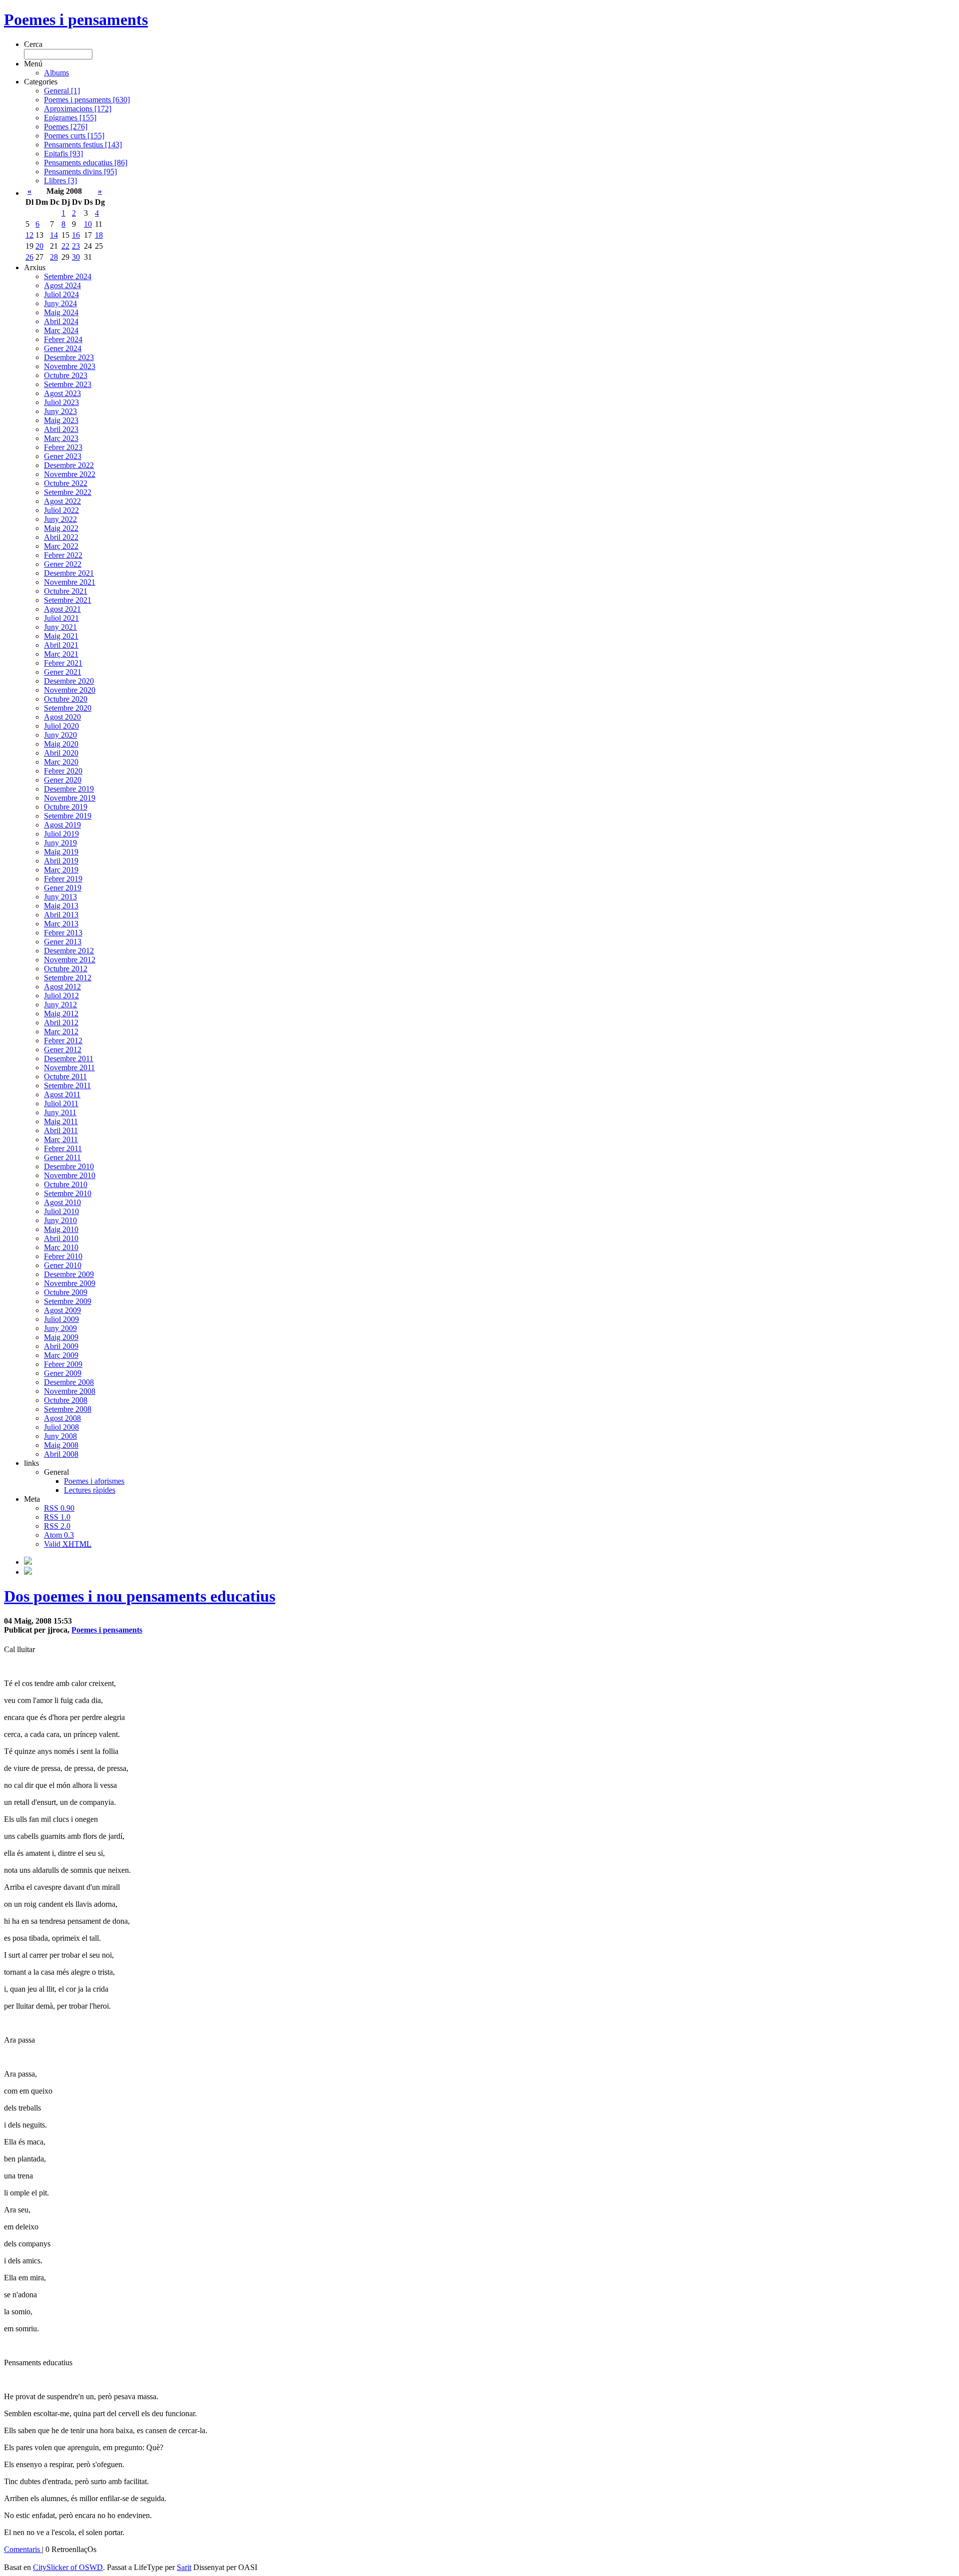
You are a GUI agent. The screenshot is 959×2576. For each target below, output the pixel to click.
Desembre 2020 (69, 681)
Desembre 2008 (69, 1382)
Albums (56, 73)
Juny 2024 (60, 303)
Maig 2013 (61, 906)
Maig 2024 (61, 312)
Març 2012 (61, 1032)
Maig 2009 (61, 1337)
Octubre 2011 (65, 1076)
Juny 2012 (60, 1005)
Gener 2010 (63, 1265)
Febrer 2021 (63, 663)
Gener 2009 (63, 1373)
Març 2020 (61, 762)
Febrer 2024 (63, 339)
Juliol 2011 (61, 1103)
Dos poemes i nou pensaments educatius (140, 1596)
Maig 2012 (61, 1014)
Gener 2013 (63, 942)
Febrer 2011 (63, 1148)
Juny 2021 (60, 627)
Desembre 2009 (69, 1274)
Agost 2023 (62, 393)
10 (88, 224)
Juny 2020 (60, 735)
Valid (68, 1544)
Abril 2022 (61, 537)
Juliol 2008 (61, 1427)
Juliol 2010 (61, 1211)
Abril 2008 (61, 1454)
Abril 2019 (61, 861)
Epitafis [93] (63, 154)
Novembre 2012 (70, 960)
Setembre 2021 (68, 600)
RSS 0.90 (59, 1508)
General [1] (62, 91)
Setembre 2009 (68, 1301)
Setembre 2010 (68, 1193)
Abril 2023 (61, 429)
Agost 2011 (62, 1094)
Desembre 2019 (69, 789)
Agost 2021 (62, 609)
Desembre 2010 (69, 1166)
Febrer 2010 (63, 1256)
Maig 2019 (61, 852)
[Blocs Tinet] (28, 1562)
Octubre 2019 (66, 807)
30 (76, 257)
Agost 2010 (62, 1202)
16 (76, 235)
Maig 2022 (61, 528)
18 (99, 235)
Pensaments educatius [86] (86, 163)
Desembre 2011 (69, 1059)
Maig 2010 (61, 1229)
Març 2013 (61, 924)
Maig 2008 (61, 1445)
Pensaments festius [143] (83, 145)
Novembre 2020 (70, 690)
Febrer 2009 (63, 1364)
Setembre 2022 (68, 492)
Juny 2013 (60, 897)
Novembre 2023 (70, 366)
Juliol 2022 (61, 510)
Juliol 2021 (61, 618)
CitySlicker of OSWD (68, 2567)
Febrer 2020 (63, 771)
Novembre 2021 (70, 582)
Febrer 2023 (63, 447)
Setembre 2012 (68, 978)
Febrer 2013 (63, 933)
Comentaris (23, 2549)
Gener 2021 (63, 672)
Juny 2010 (60, 1220)
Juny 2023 (60, 411)
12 (29, 235)
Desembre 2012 (69, 951)
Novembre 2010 (70, 1175)
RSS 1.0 (57, 1517)
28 (54, 257)
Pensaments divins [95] (80, 172)
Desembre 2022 (69, 465)
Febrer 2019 (63, 879)
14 (54, 235)
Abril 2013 (61, 915)
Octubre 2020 (66, 699)
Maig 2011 (61, 1121)
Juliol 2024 (61, 294)
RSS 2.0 (57, 1526)
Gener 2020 (63, 780)
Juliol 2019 (61, 834)
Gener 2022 (63, 564)
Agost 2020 (62, 717)
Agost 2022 (62, 501)
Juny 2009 (60, 1328)
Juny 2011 (60, 1112)
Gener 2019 (63, 888)
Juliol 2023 (61, 402)
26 (29, 257)
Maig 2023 (61, 420)
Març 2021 (61, 654)
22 (65, 246)
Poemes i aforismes (94, 1481)
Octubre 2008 (66, 1400)
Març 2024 (61, 330)
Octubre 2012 (66, 969)
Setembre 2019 (68, 816)
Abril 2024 (61, 321)
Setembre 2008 (68, 1409)
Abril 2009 (61, 1346)
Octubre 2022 (66, 483)
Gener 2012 (63, 1050)
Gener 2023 (63, 456)
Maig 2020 (61, 744)
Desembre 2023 (69, 357)
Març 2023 (61, 438)
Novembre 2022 (70, 474)
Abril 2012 (61, 1023)
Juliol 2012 (61, 996)
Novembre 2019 (70, 798)
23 (76, 246)
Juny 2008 (60, 1436)
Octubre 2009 (66, 1292)
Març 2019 (61, 870)
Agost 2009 (62, 1310)
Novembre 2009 (70, 1283)
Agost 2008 (62, 1418)
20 (39, 246)
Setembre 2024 (68, 276)
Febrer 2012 (63, 1041)
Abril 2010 (61, 1238)
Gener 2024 (63, 348)
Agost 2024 (62, 285)
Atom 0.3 (59, 1535)
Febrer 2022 (63, 555)
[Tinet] (28, 1572)
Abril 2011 (61, 1130)
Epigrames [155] (70, 118)
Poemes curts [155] (74, 136)
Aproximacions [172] (78, 109)
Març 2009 (61, 1355)
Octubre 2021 (66, 591)
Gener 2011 (62, 1157)
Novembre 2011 (69, 1068)
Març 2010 (61, 1247)
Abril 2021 (61, 645)
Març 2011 (61, 1139)
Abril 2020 (61, 753)
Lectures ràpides (90, 1490)
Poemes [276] (66, 127)
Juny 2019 (60, 843)
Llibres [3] (60, 181)
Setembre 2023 (68, 384)
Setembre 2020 (68, 708)
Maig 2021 (61, 636)
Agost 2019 (62, 825)
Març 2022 (61, 546)
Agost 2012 (62, 987)
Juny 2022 (60, 519)
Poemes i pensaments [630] (87, 100)
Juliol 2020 (61, 726)
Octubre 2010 (66, 1184)
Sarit (184, 2567)
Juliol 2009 (61, 1319)
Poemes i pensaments (76, 19)
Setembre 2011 (67, 1085)
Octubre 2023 (66, 375)
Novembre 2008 (70, 1391)
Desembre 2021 (69, 573)
